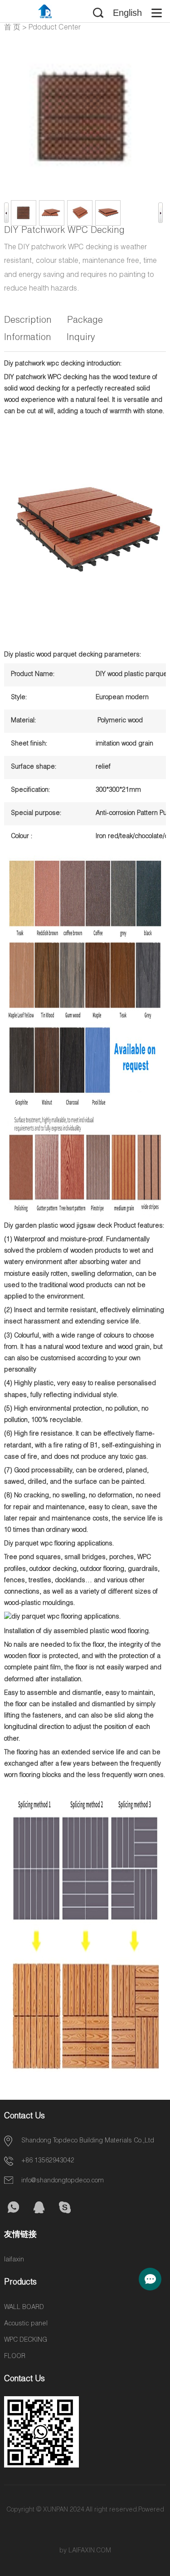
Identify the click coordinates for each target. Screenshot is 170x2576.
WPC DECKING (26, 2340)
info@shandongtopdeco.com (63, 2181)
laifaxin (14, 2260)
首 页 (12, 28)
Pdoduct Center (55, 28)
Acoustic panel (26, 2324)
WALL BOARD (24, 2308)
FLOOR (15, 2357)
